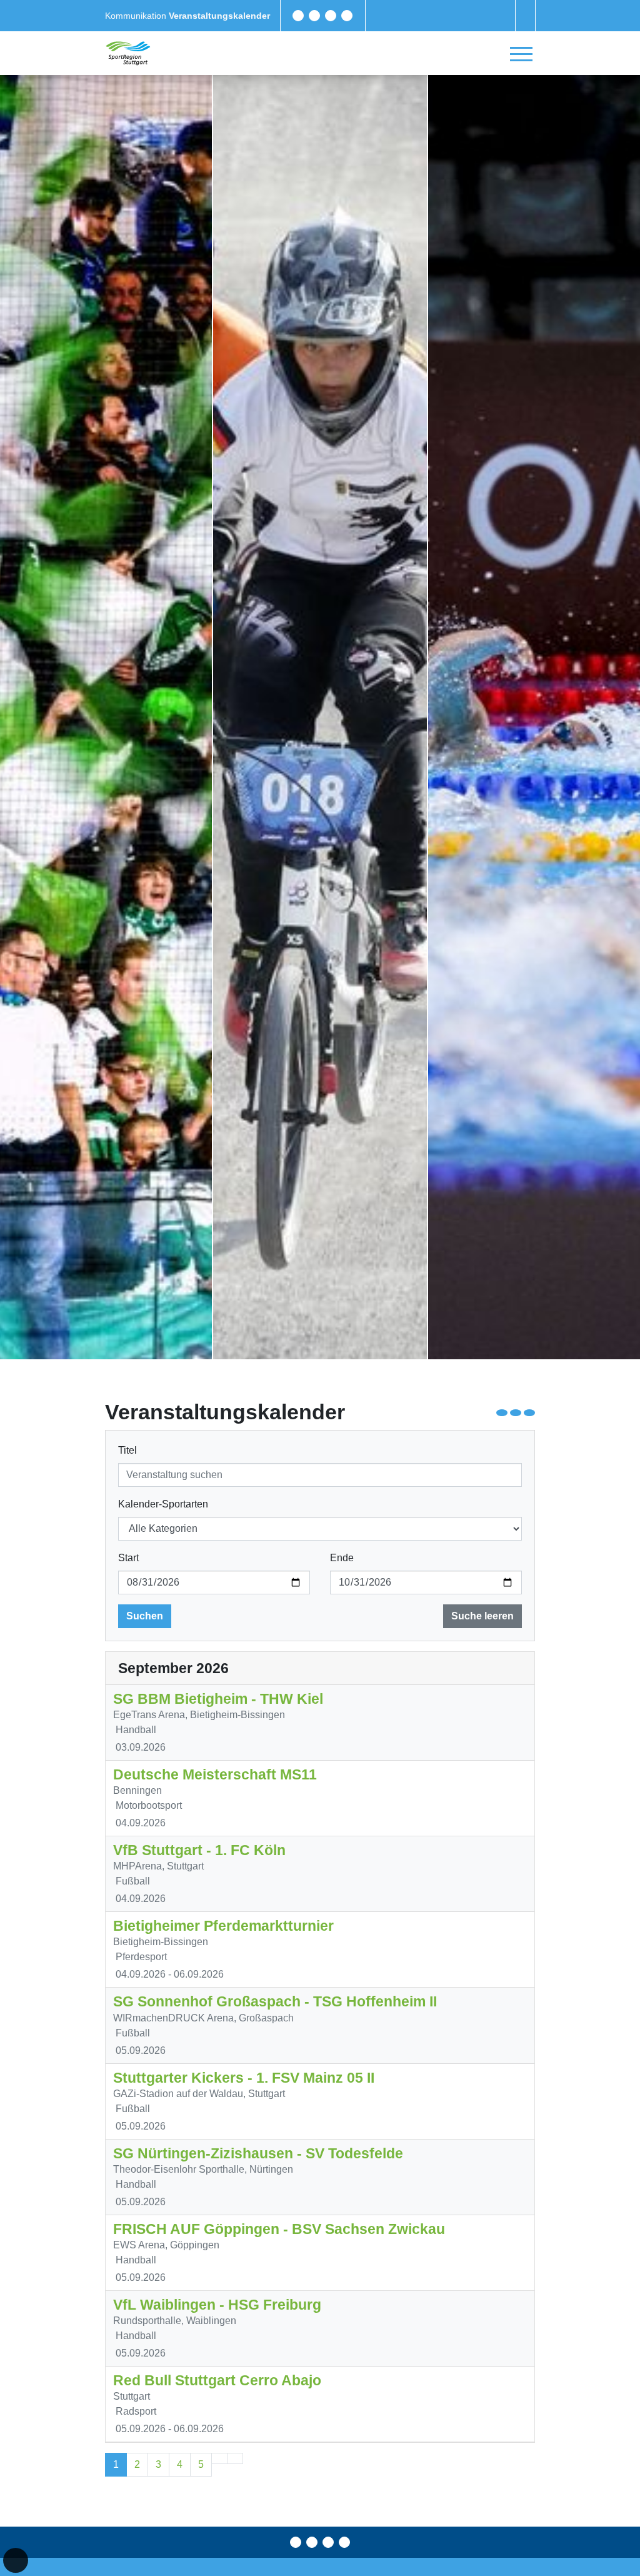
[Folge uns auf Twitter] (314, 16)
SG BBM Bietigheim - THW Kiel (218, 1699)
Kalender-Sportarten (163, 1504)
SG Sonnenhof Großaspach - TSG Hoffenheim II (275, 2001)
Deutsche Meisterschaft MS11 (215, 1774)
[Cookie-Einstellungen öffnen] (16, 2560)
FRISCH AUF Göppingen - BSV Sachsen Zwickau (279, 2229)
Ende (342, 1558)
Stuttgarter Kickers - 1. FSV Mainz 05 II (244, 2078)
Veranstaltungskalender (219, 16)
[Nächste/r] (219, 2458)
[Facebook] (298, 16)
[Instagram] (331, 16)
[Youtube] (347, 16)
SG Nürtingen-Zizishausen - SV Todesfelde (258, 2153)
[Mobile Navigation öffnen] (521, 54)
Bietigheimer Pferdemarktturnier (223, 1926)
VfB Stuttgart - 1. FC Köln (199, 1850)
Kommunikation (137, 16)
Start (128, 1558)
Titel (127, 1450)
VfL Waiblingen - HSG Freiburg (217, 2305)
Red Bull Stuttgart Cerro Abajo (217, 2380)
